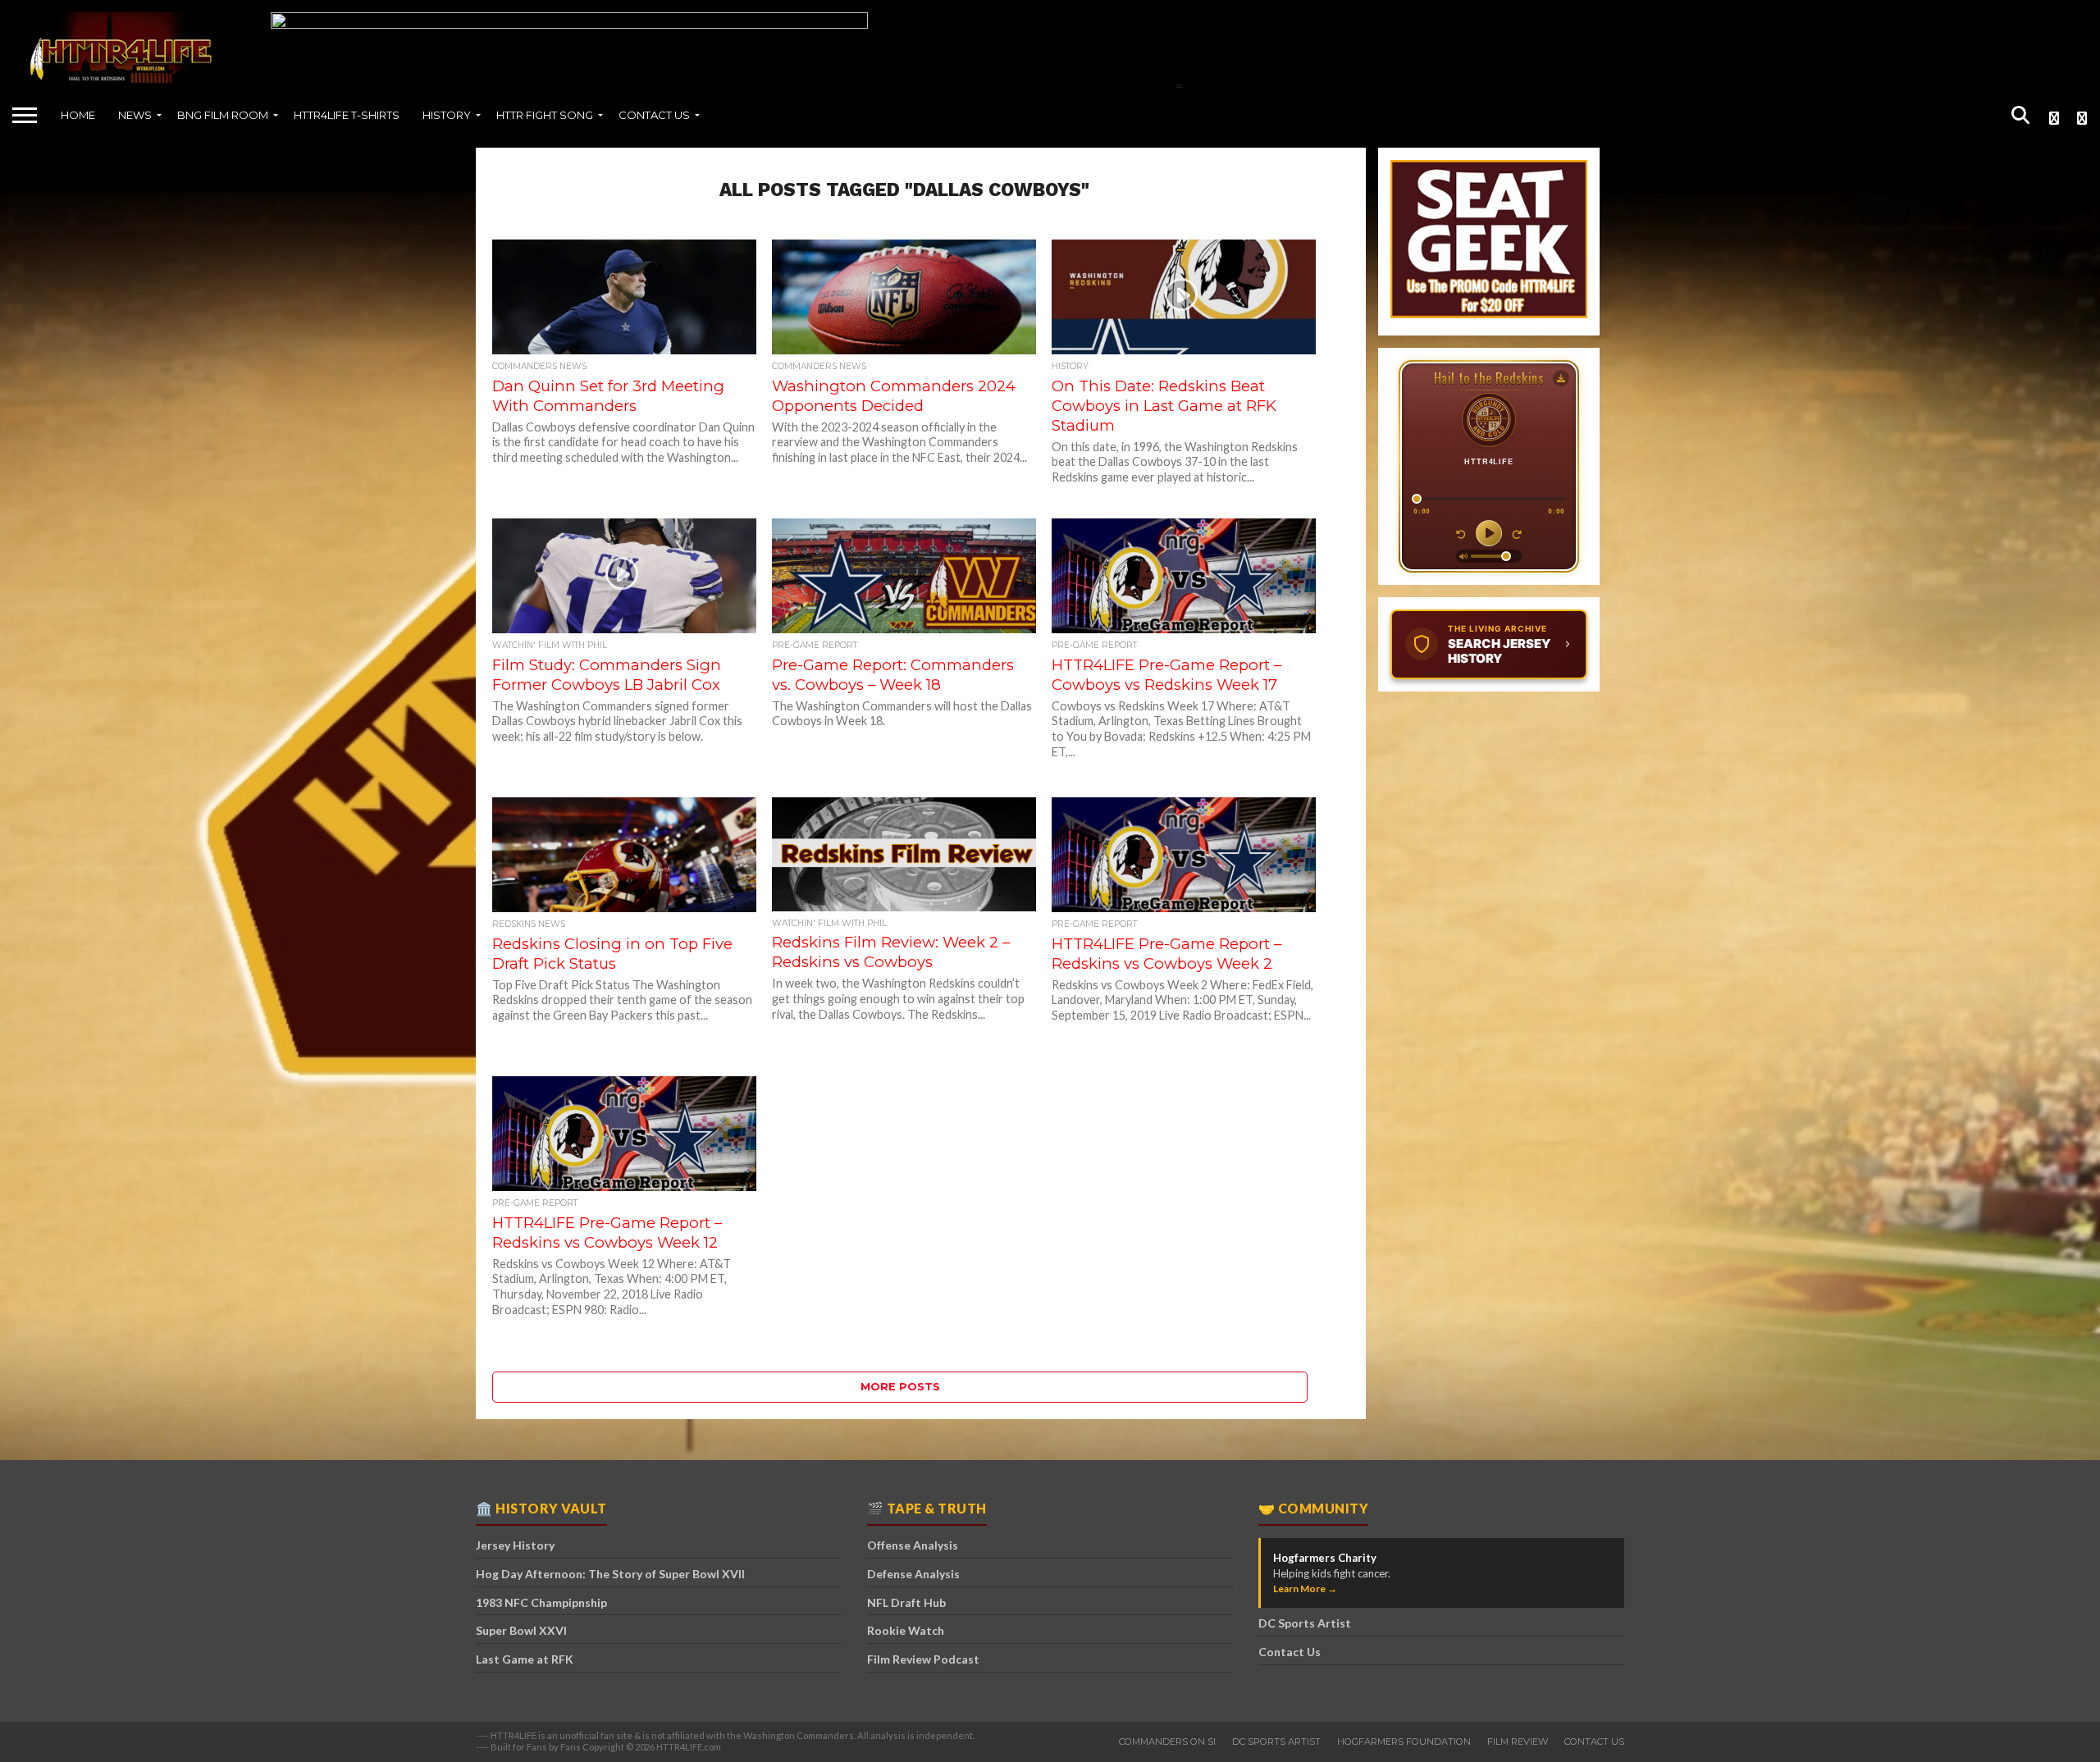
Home (78, 115)
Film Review (1518, 1741)
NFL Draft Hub (906, 1602)
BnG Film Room (223, 115)
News (135, 115)
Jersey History (515, 1545)
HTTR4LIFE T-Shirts (347, 115)
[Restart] (1517, 533)
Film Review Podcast (923, 1659)
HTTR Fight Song (545, 115)
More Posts (900, 1387)
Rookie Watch (906, 1630)
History (447, 115)
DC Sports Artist (1305, 1623)
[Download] (1561, 378)
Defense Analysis (913, 1574)
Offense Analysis (913, 1545)
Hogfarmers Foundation (1404, 1741)
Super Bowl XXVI (521, 1630)
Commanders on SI (1167, 1741)
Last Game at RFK (525, 1659)
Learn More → (1305, 1589)
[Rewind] (1461, 533)
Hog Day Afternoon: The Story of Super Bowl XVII (610, 1574)
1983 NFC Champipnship (541, 1602)
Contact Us (654, 115)
